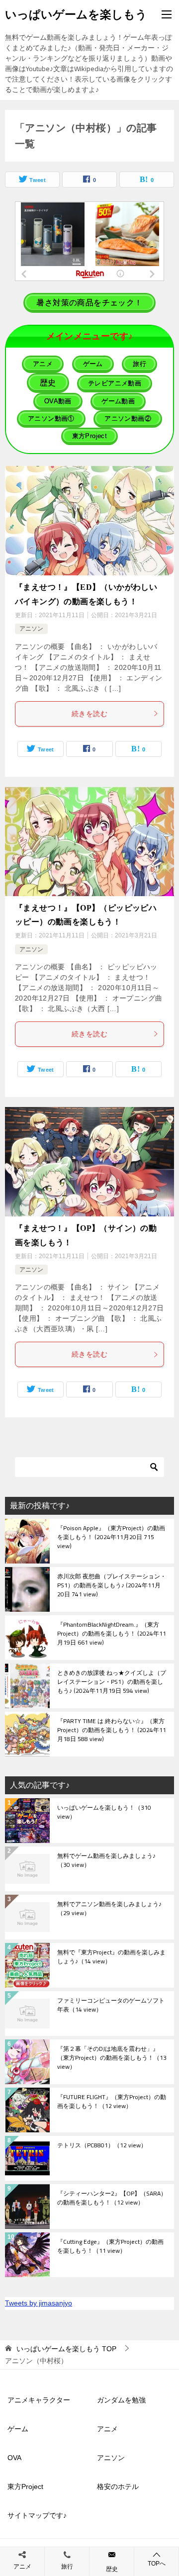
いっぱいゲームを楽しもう (76, 14)
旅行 (67, 2567)
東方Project (25, 2486)
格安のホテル (118, 2486)
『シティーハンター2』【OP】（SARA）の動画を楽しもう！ (112, 2199)
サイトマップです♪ (37, 2515)
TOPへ (157, 2564)
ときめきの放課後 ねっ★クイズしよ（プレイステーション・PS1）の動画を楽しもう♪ (112, 1682)
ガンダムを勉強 (121, 2400)
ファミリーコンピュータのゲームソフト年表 (111, 2006)
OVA (14, 2458)
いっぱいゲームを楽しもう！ (104, 1813)
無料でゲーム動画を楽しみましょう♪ (106, 1861)
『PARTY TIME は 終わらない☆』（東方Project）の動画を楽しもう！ (112, 1731)
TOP (66, 2349)
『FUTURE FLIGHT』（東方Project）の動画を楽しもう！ (112, 2102)
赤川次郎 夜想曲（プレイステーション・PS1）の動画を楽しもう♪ (112, 1586)
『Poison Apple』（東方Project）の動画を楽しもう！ (111, 1538)
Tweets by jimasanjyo (39, 2303)
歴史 (112, 2569)
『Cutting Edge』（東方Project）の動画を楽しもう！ (110, 2247)
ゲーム (18, 2429)
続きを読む (89, 714)
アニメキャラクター (39, 2400)
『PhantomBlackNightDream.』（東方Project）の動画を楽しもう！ (112, 1634)
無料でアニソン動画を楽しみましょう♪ (109, 1909)
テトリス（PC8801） (102, 2146)
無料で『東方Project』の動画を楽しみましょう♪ (111, 1957)
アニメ (107, 2429)
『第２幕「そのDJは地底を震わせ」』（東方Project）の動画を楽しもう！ (112, 2058)
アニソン (31, 629)
